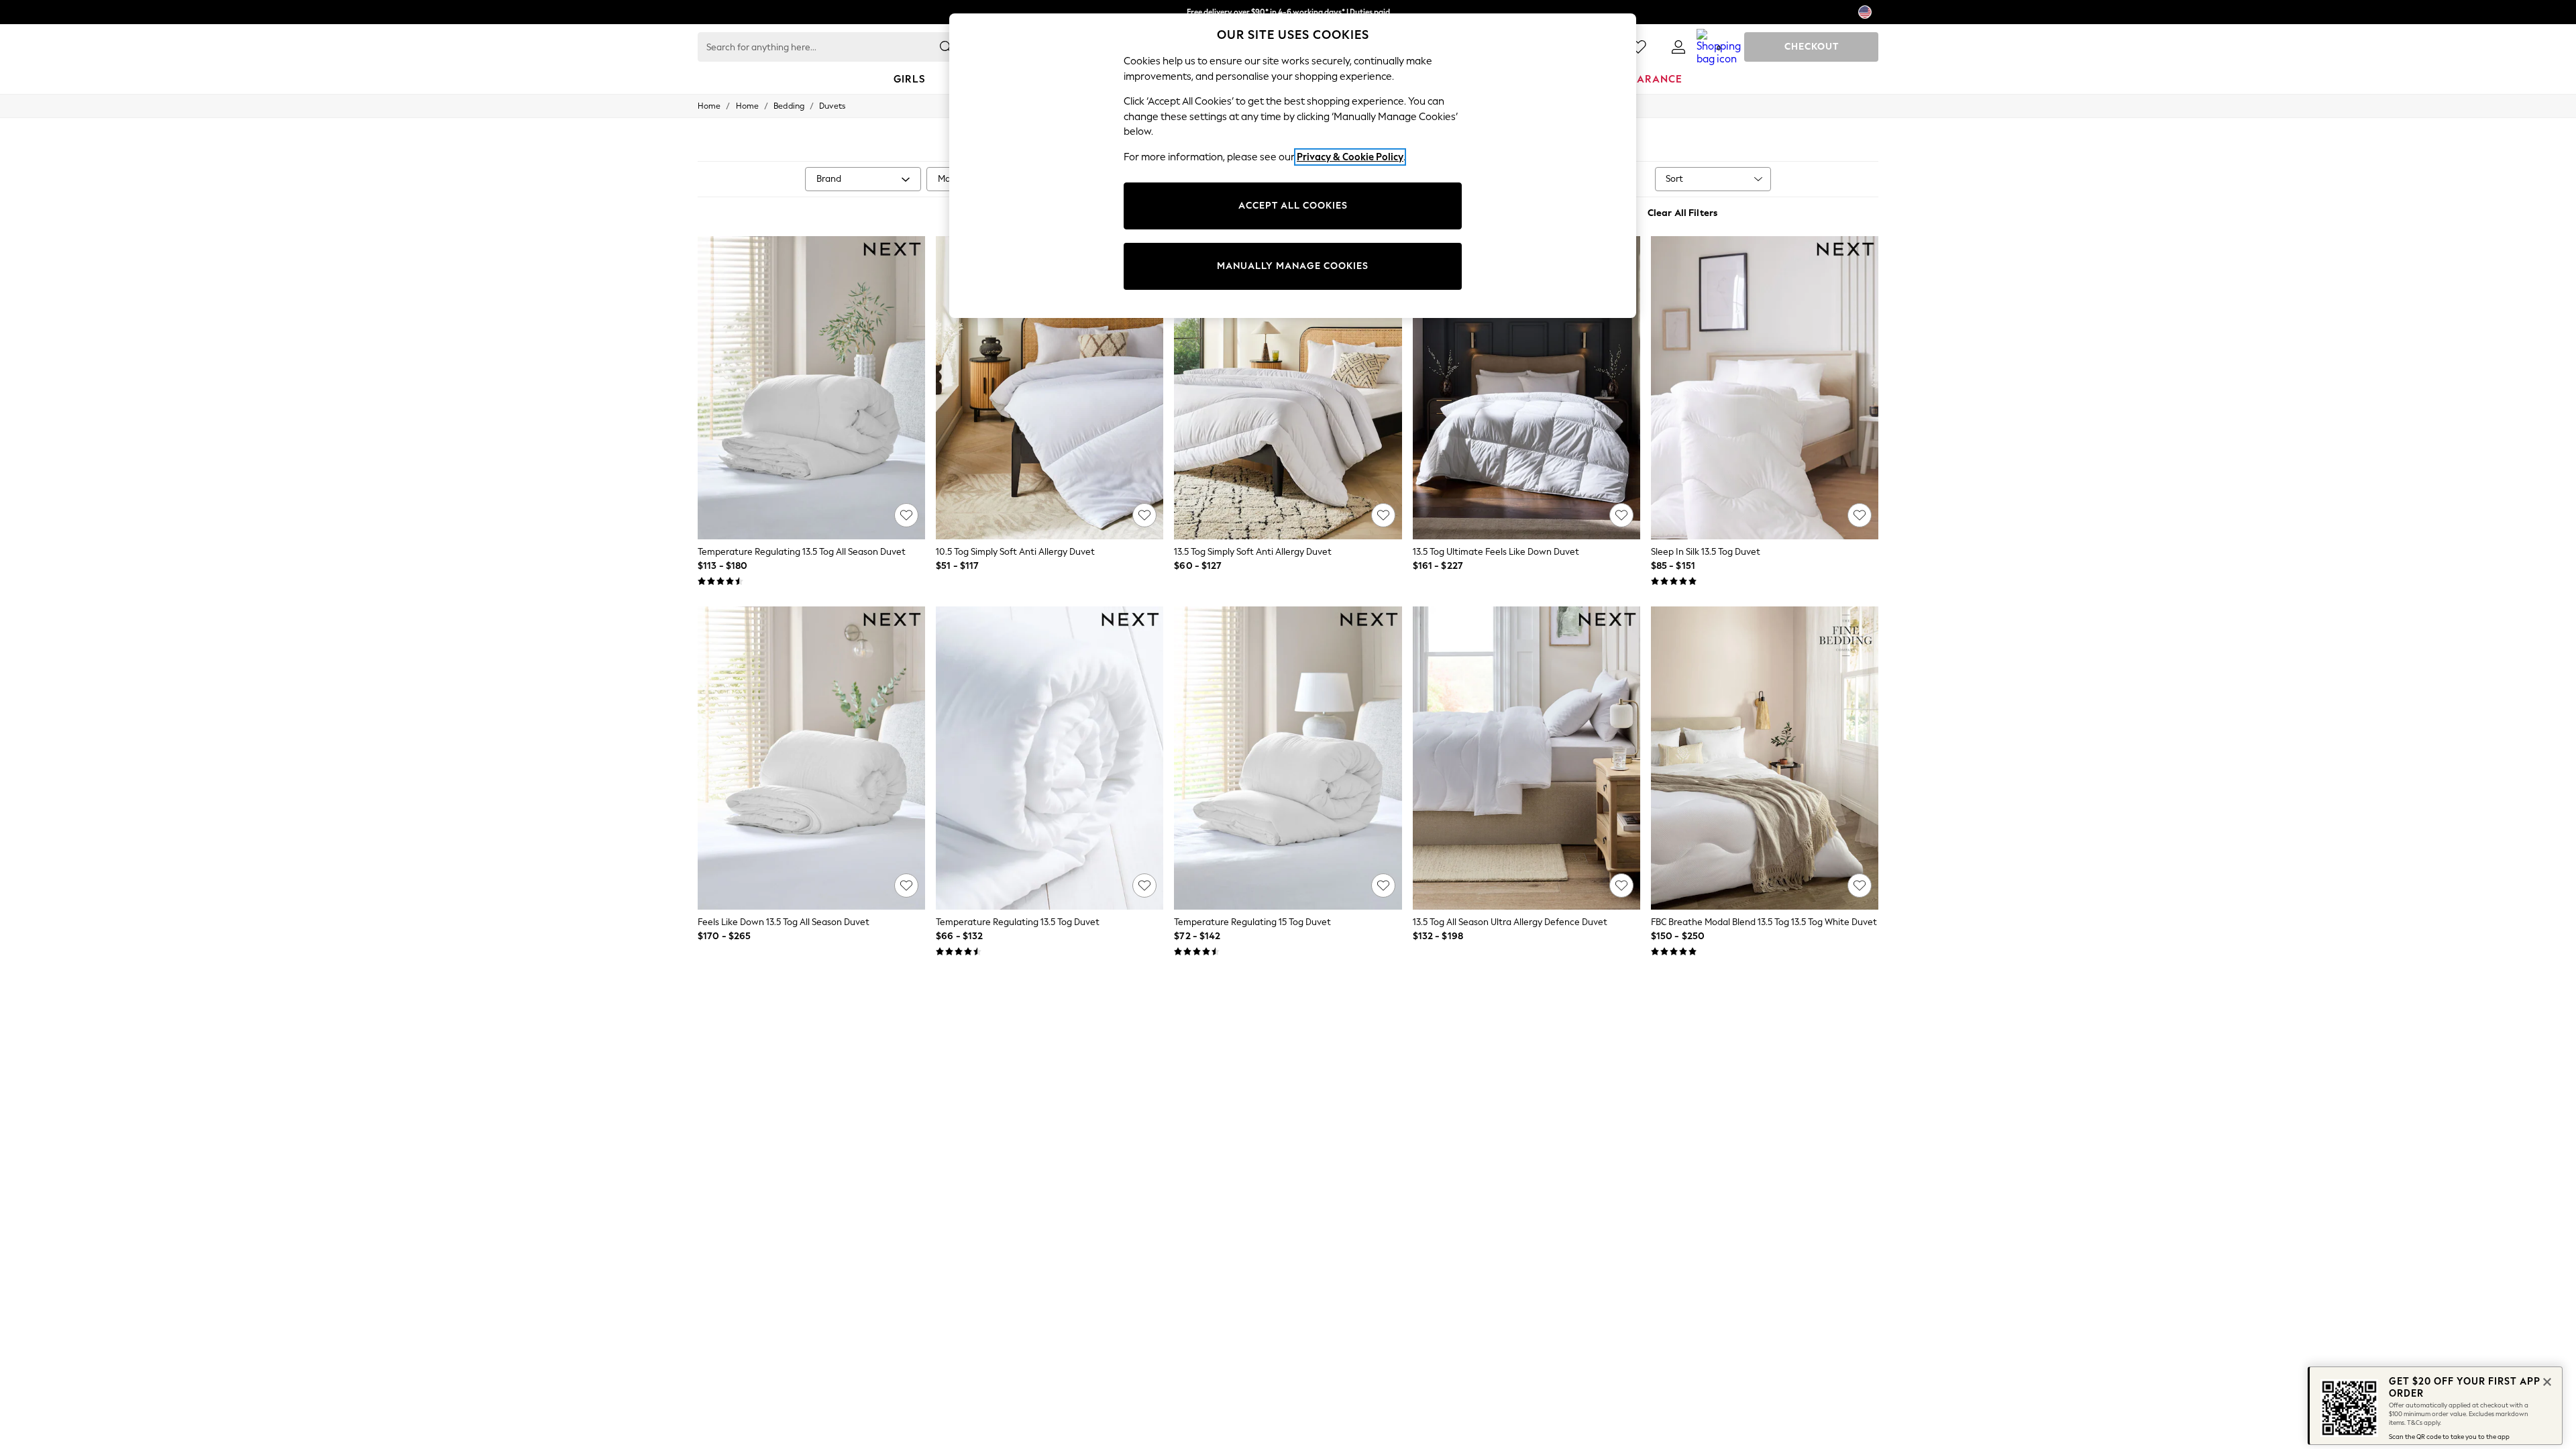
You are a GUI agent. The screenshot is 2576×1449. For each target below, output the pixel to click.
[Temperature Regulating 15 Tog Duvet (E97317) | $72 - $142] (1288, 758)
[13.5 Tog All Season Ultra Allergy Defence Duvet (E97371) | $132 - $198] (1526, 758)
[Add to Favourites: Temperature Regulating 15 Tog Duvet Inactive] (1383, 885)
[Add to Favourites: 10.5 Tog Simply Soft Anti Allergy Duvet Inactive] (1144, 515)
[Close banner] (2546, 1381)
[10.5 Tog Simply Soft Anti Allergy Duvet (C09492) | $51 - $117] (1050, 388)
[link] (1678, 47)
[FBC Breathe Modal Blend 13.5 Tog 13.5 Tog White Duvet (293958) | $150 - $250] (1765, 758)
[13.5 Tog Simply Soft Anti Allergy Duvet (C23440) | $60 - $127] (1288, 388)
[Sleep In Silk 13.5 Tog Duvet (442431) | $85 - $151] (1765, 388)
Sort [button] (1674, 179)
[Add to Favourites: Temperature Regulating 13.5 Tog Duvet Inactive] (1144, 885)
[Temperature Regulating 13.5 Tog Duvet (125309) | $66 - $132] (1050, 758)
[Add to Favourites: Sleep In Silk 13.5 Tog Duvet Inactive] (1860, 515)
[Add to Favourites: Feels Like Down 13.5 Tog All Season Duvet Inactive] (906, 885)
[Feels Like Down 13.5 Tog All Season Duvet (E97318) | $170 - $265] (811, 758)
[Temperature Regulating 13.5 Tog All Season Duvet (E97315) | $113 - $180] (811, 388)
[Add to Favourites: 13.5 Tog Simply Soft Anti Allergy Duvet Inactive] (1383, 515)
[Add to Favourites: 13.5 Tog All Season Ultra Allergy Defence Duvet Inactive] (1621, 885)
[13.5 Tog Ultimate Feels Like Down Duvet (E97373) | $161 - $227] (1526, 388)
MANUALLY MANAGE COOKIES (1293, 266)
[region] (1293, 166)
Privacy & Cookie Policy (1350, 157)
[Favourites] (1638, 47)
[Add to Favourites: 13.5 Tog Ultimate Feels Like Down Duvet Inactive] (1621, 515)
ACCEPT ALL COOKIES (1293, 206)
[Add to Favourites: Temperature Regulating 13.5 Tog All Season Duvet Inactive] (906, 515)
